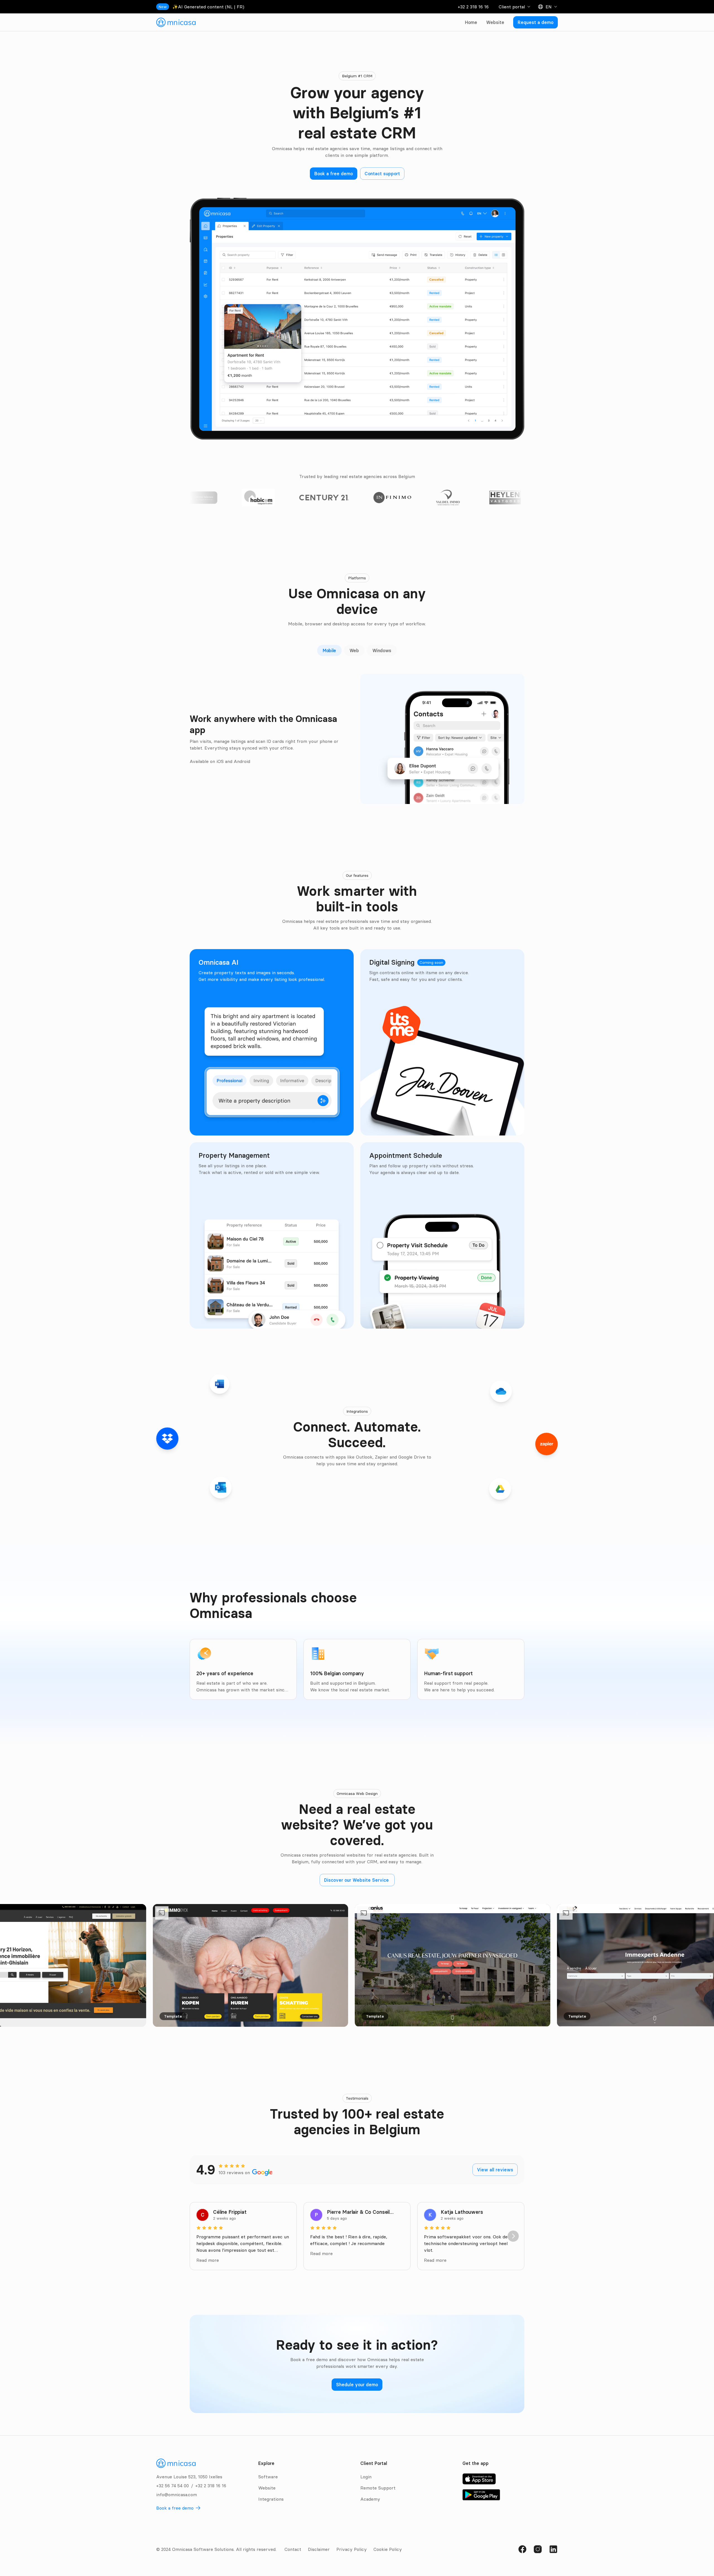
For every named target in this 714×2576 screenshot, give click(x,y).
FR (240, 7)
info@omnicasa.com (177, 2495)
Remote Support (378, 2488)
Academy (370, 2499)
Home (471, 22)
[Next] (513, 2236)
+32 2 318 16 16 (473, 7)
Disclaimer (319, 2549)
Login (366, 2477)
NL (230, 7)
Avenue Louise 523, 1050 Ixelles (189, 2477)
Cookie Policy (388, 2549)
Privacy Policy (352, 2549)
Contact (293, 2549)
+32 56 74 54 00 (173, 2486)
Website (495, 22)
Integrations (271, 2499)
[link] (176, 22)
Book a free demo (175, 2508)
